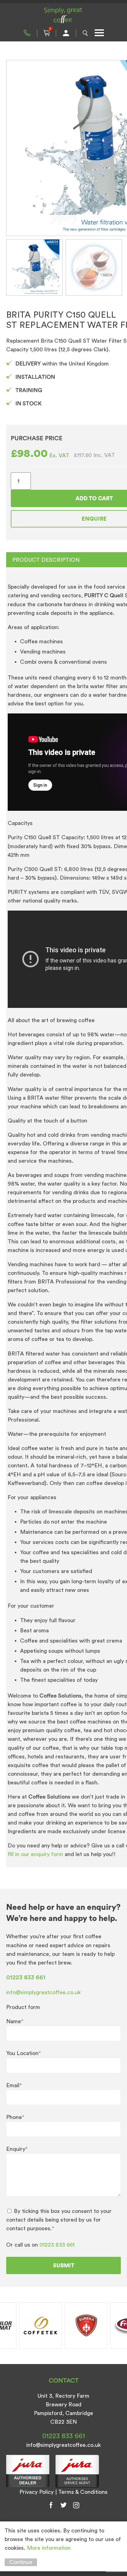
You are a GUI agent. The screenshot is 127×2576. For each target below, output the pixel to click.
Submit (64, 2265)
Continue (21, 2562)
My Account (66, 33)
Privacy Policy (37, 2492)
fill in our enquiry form (36, 1854)
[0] (47, 33)
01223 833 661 (27, 33)
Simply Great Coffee (63, 15)
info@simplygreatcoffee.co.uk (43, 1992)
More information (49, 2548)
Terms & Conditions (83, 2492)
